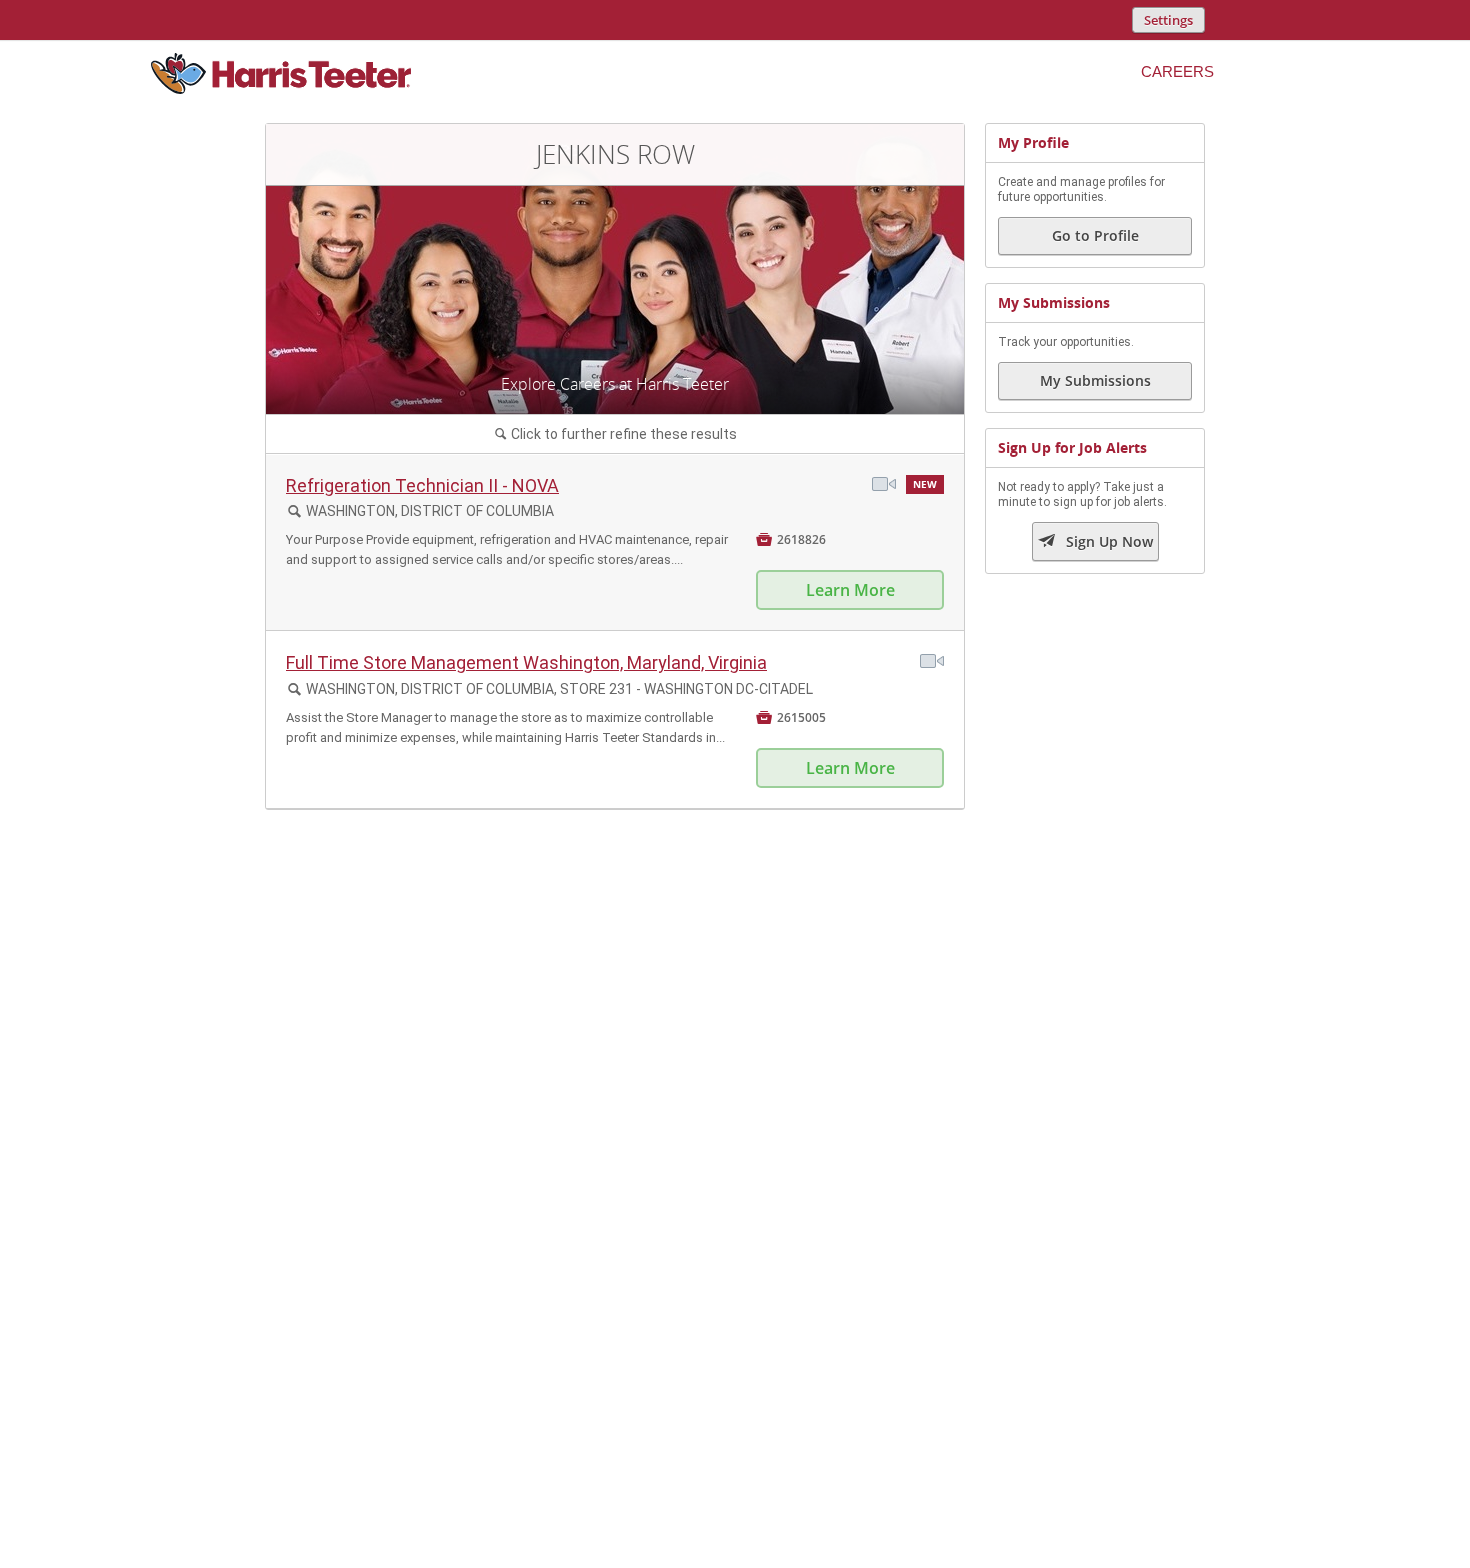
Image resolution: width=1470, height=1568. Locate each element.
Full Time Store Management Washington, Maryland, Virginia (526, 662)
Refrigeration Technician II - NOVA (422, 485)
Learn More (850, 590)
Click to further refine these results (616, 434)
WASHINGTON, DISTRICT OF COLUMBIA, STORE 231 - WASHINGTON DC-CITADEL (559, 689)
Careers (1177, 71)
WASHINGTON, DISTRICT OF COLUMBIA (430, 511)
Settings (1168, 20)
